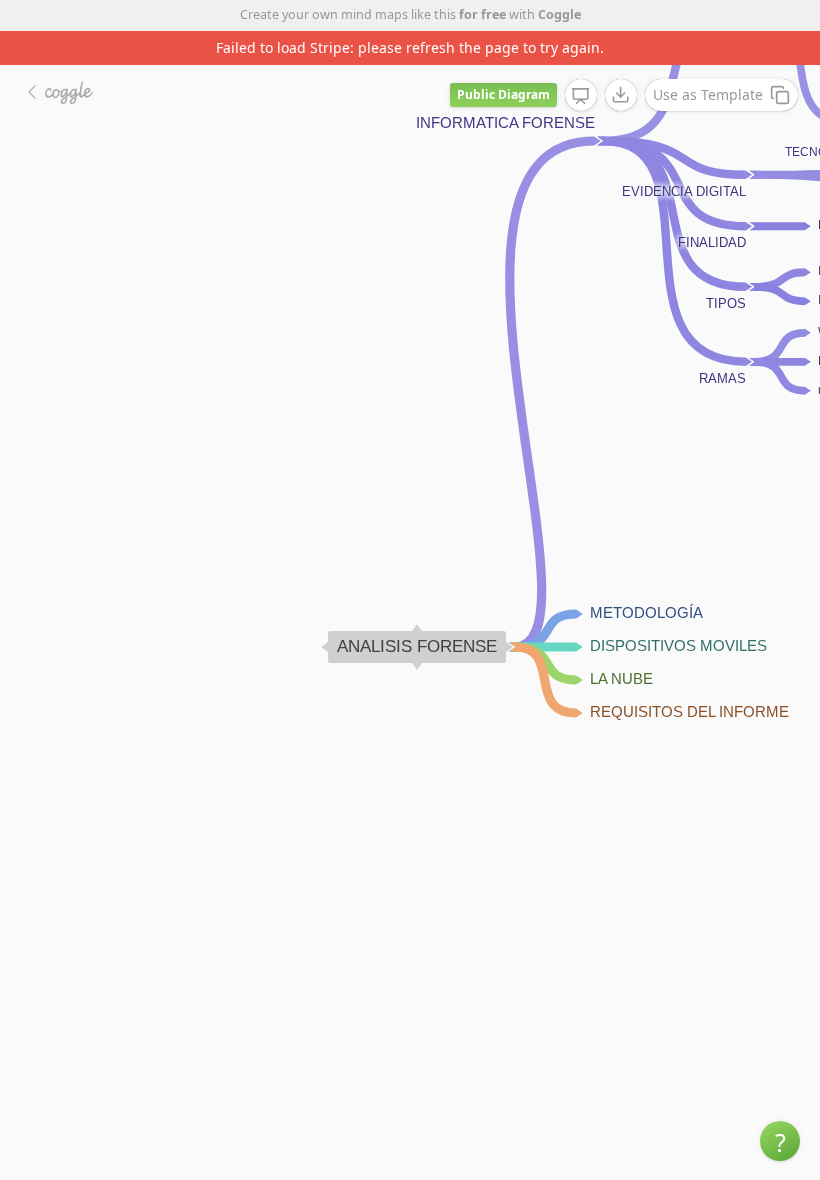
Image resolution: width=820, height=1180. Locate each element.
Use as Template (708, 94)
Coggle (559, 14)
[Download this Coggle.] (621, 95)
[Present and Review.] (581, 96)
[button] (780, 1141)
